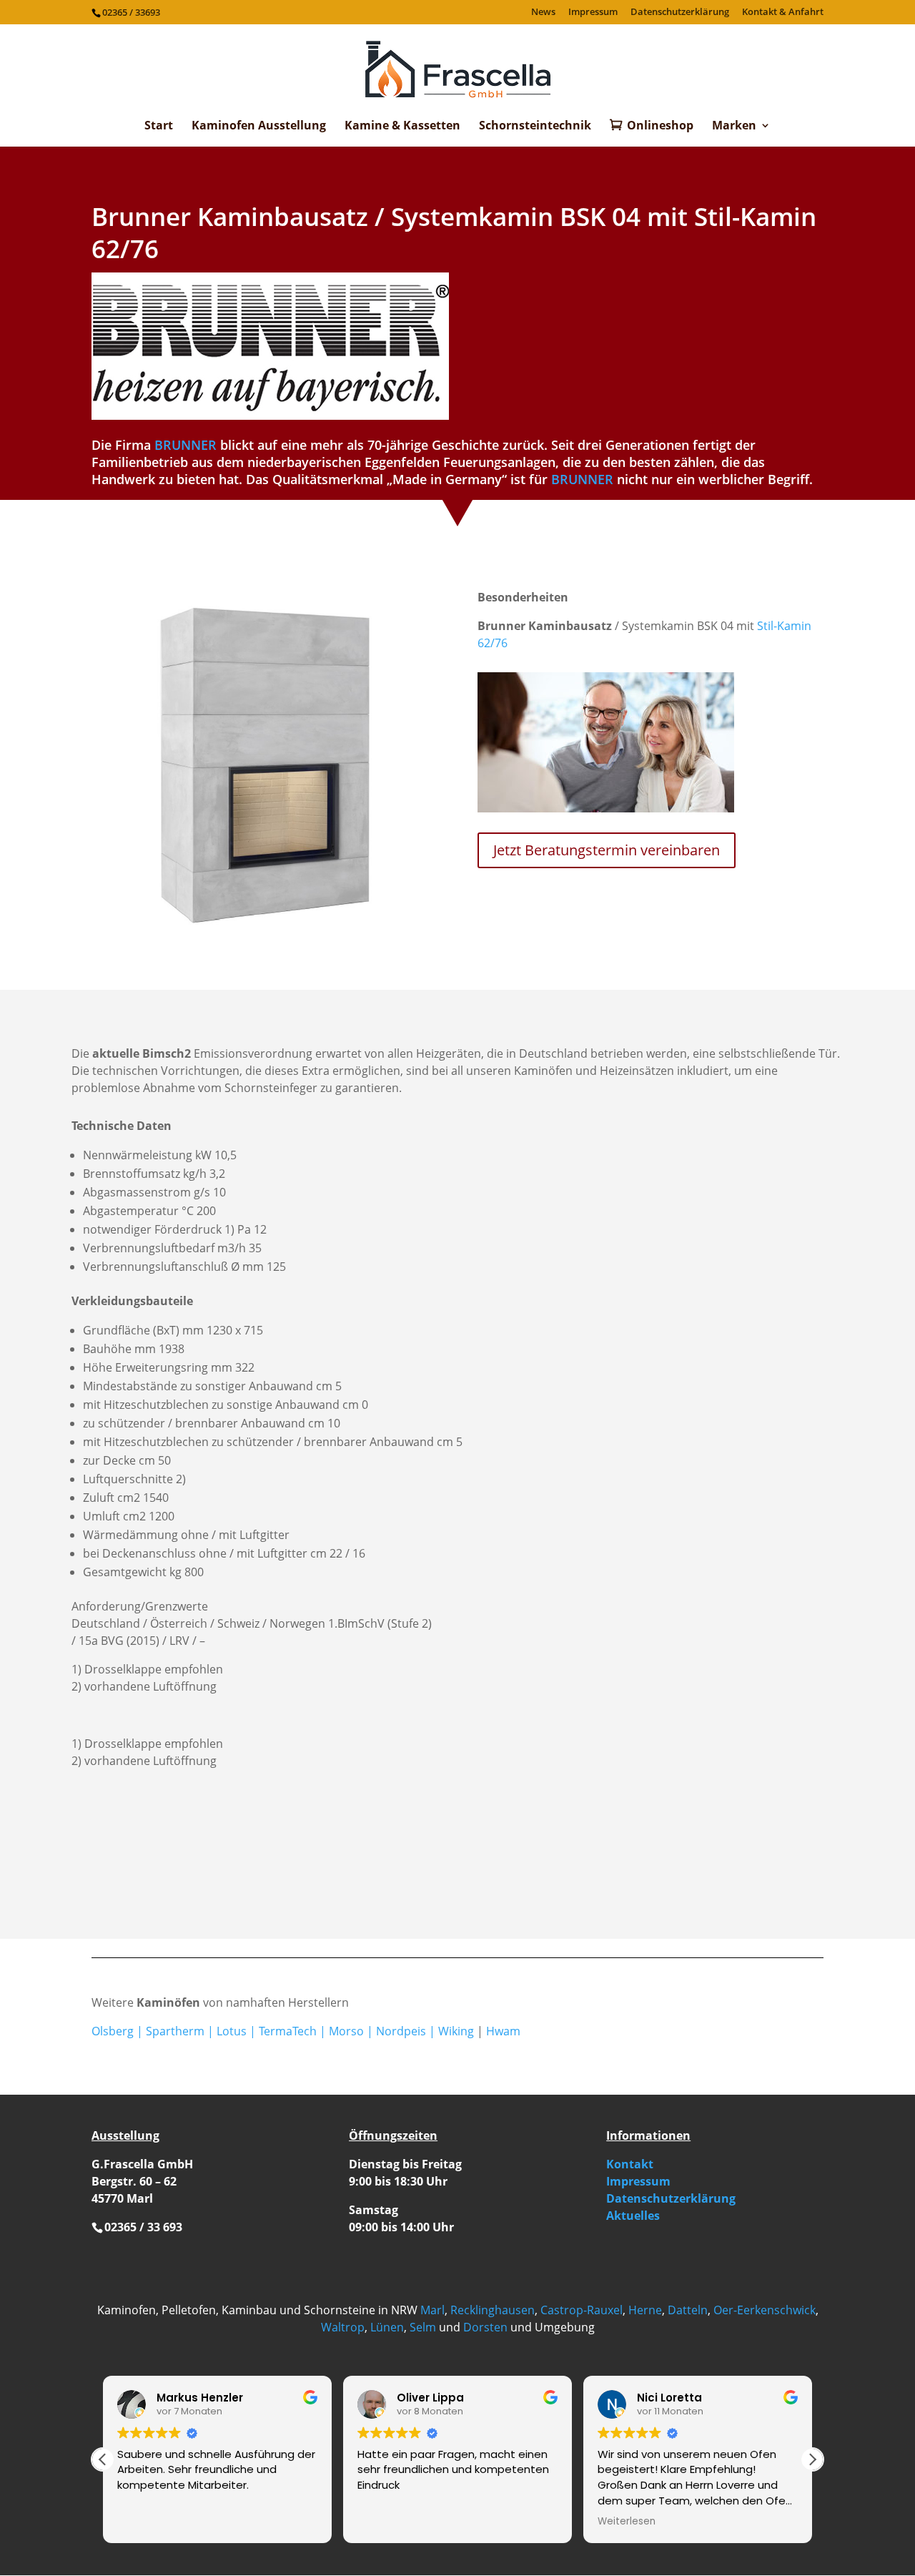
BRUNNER (186, 445)
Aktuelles (633, 2216)
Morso (346, 2031)
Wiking (456, 2031)
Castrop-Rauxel (582, 2310)
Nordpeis (401, 2031)
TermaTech (288, 2031)
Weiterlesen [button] (627, 2522)
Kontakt (630, 2164)
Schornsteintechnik (535, 127)
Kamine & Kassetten (402, 127)
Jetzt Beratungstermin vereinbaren (607, 850)
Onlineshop (660, 126)
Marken (734, 127)
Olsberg (113, 2031)
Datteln (688, 2310)
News (543, 13)
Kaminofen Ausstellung (259, 127)
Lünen (387, 2327)
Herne (645, 2310)
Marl (432, 2310)
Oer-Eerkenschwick (765, 2310)
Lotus (232, 2031)
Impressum (593, 13)
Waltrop (343, 2327)
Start (159, 127)
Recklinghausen (493, 2310)
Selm (423, 2327)
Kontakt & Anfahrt (783, 13)
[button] (812, 2459)
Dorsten (485, 2327)
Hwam (503, 2031)
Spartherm (175, 2031)
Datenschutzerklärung (680, 13)
